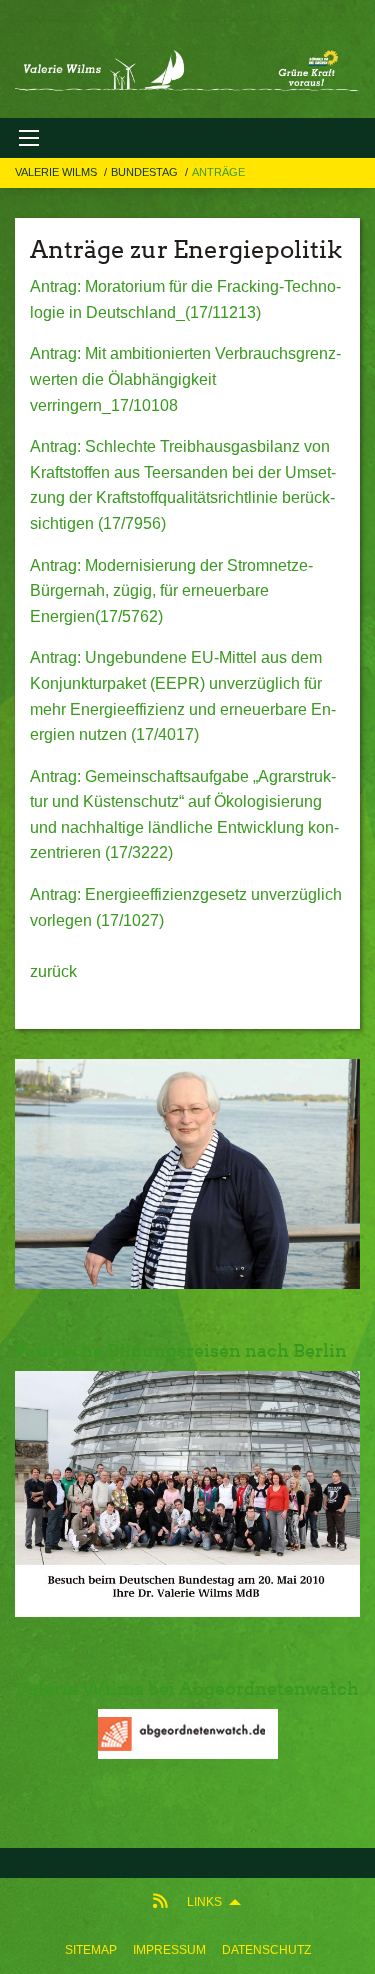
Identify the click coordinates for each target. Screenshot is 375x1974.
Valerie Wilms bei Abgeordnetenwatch (187, 1688)
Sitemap (91, 1950)
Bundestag (146, 172)
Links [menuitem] (204, 1902)
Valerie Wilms (57, 172)
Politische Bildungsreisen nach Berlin (181, 1350)
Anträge (218, 172)
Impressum (169, 1950)
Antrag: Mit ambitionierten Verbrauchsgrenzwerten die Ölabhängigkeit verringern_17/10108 (185, 379)
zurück (53, 971)
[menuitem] (91, 1950)
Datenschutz (266, 1950)
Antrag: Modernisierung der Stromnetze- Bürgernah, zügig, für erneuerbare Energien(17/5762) (171, 591)
